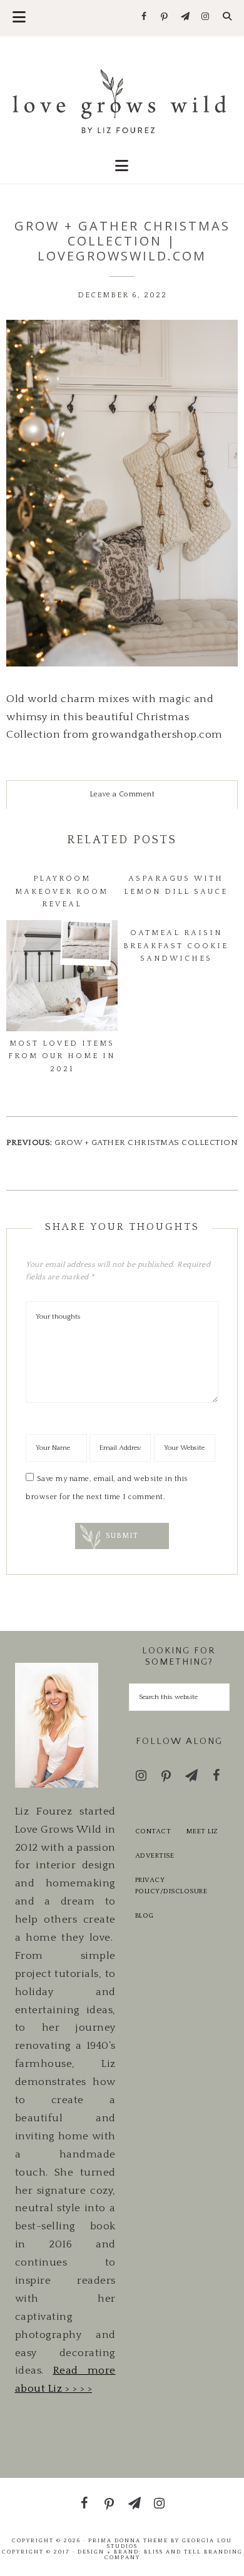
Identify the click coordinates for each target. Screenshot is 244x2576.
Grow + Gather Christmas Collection (146, 1142)
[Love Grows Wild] (122, 100)
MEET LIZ (202, 1831)
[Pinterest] (165, 17)
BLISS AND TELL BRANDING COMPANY (174, 2554)
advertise (155, 1856)
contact (153, 1831)
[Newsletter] (185, 17)
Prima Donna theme (128, 2540)
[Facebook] (144, 17)
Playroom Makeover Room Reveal (62, 891)
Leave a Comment (122, 794)
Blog (145, 1916)
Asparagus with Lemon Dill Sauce (176, 885)
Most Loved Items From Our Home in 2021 (62, 1056)
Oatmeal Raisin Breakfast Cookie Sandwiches (176, 946)
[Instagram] (206, 17)
